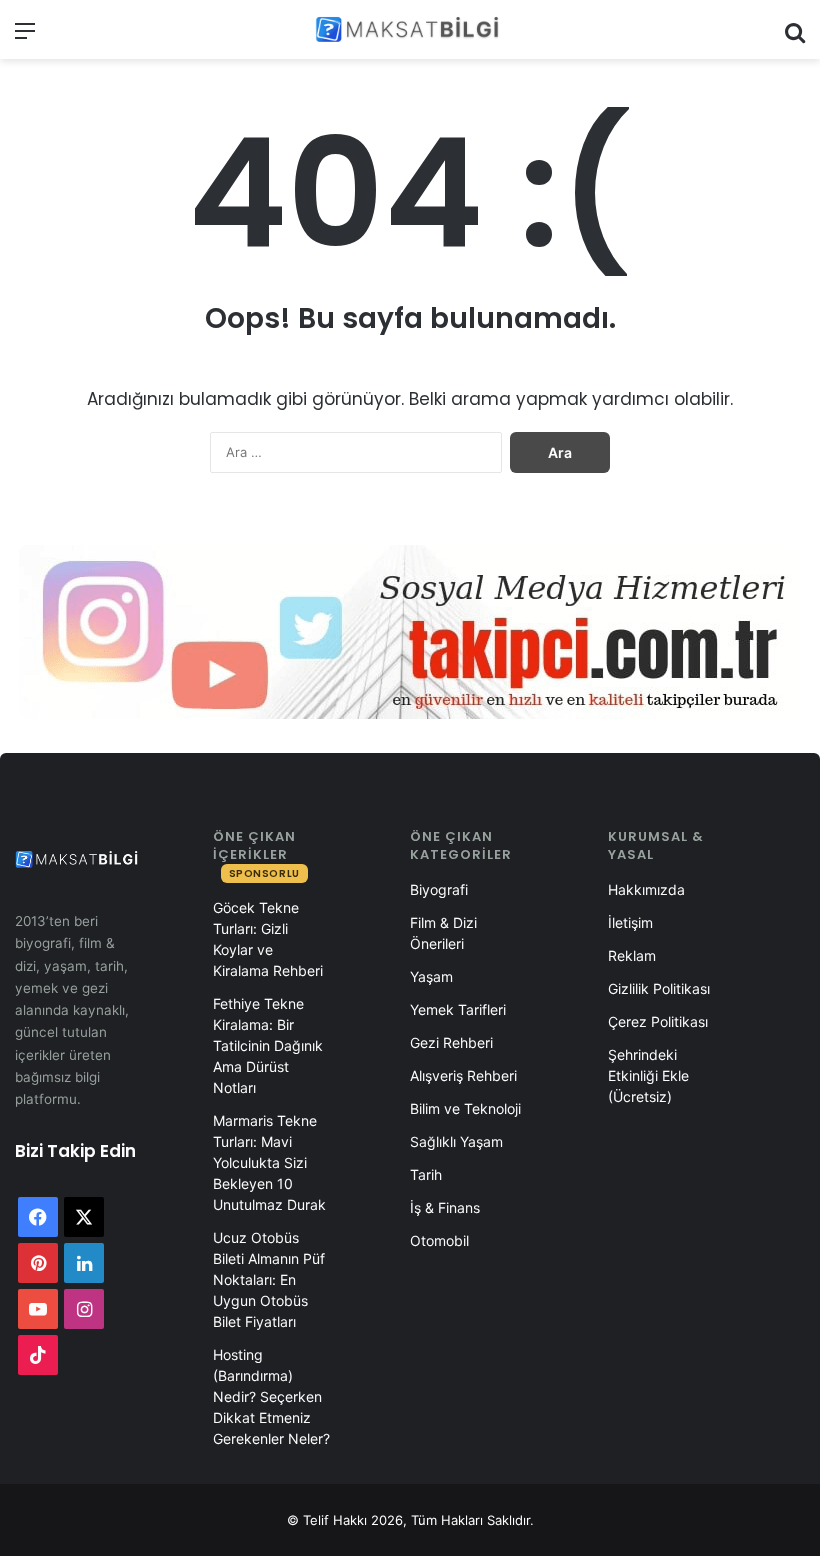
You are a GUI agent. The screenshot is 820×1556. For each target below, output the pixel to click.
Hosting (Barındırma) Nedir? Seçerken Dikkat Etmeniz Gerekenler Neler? (271, 1396)
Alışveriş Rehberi (463, 1075)
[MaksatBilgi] (410, 29)
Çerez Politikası (658, 1021)
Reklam (632, 955)
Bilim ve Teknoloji (465, 1108)
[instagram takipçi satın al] (410, 632)
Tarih (426, 1174)
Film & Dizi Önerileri (443, 933)
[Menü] (25, 37)
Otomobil (439, 1240)
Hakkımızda (646, 889)
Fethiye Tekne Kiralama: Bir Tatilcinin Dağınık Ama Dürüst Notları (268, 1045)
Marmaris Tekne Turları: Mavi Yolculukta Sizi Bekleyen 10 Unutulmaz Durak (269, 1162)
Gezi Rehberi (451, 1042)
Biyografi (439, 889)
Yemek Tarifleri (458, 1009)
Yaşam (431, 976)
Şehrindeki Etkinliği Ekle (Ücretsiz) (648, 1075)
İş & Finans (445, 1207)
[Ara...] (795, 37)
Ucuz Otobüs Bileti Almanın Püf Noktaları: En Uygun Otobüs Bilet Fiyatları (269, 1279)
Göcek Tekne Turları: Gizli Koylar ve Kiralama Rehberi (268, 939)
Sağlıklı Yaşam (456, 1141)
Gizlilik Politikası (659, 988)
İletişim (630, 922)
